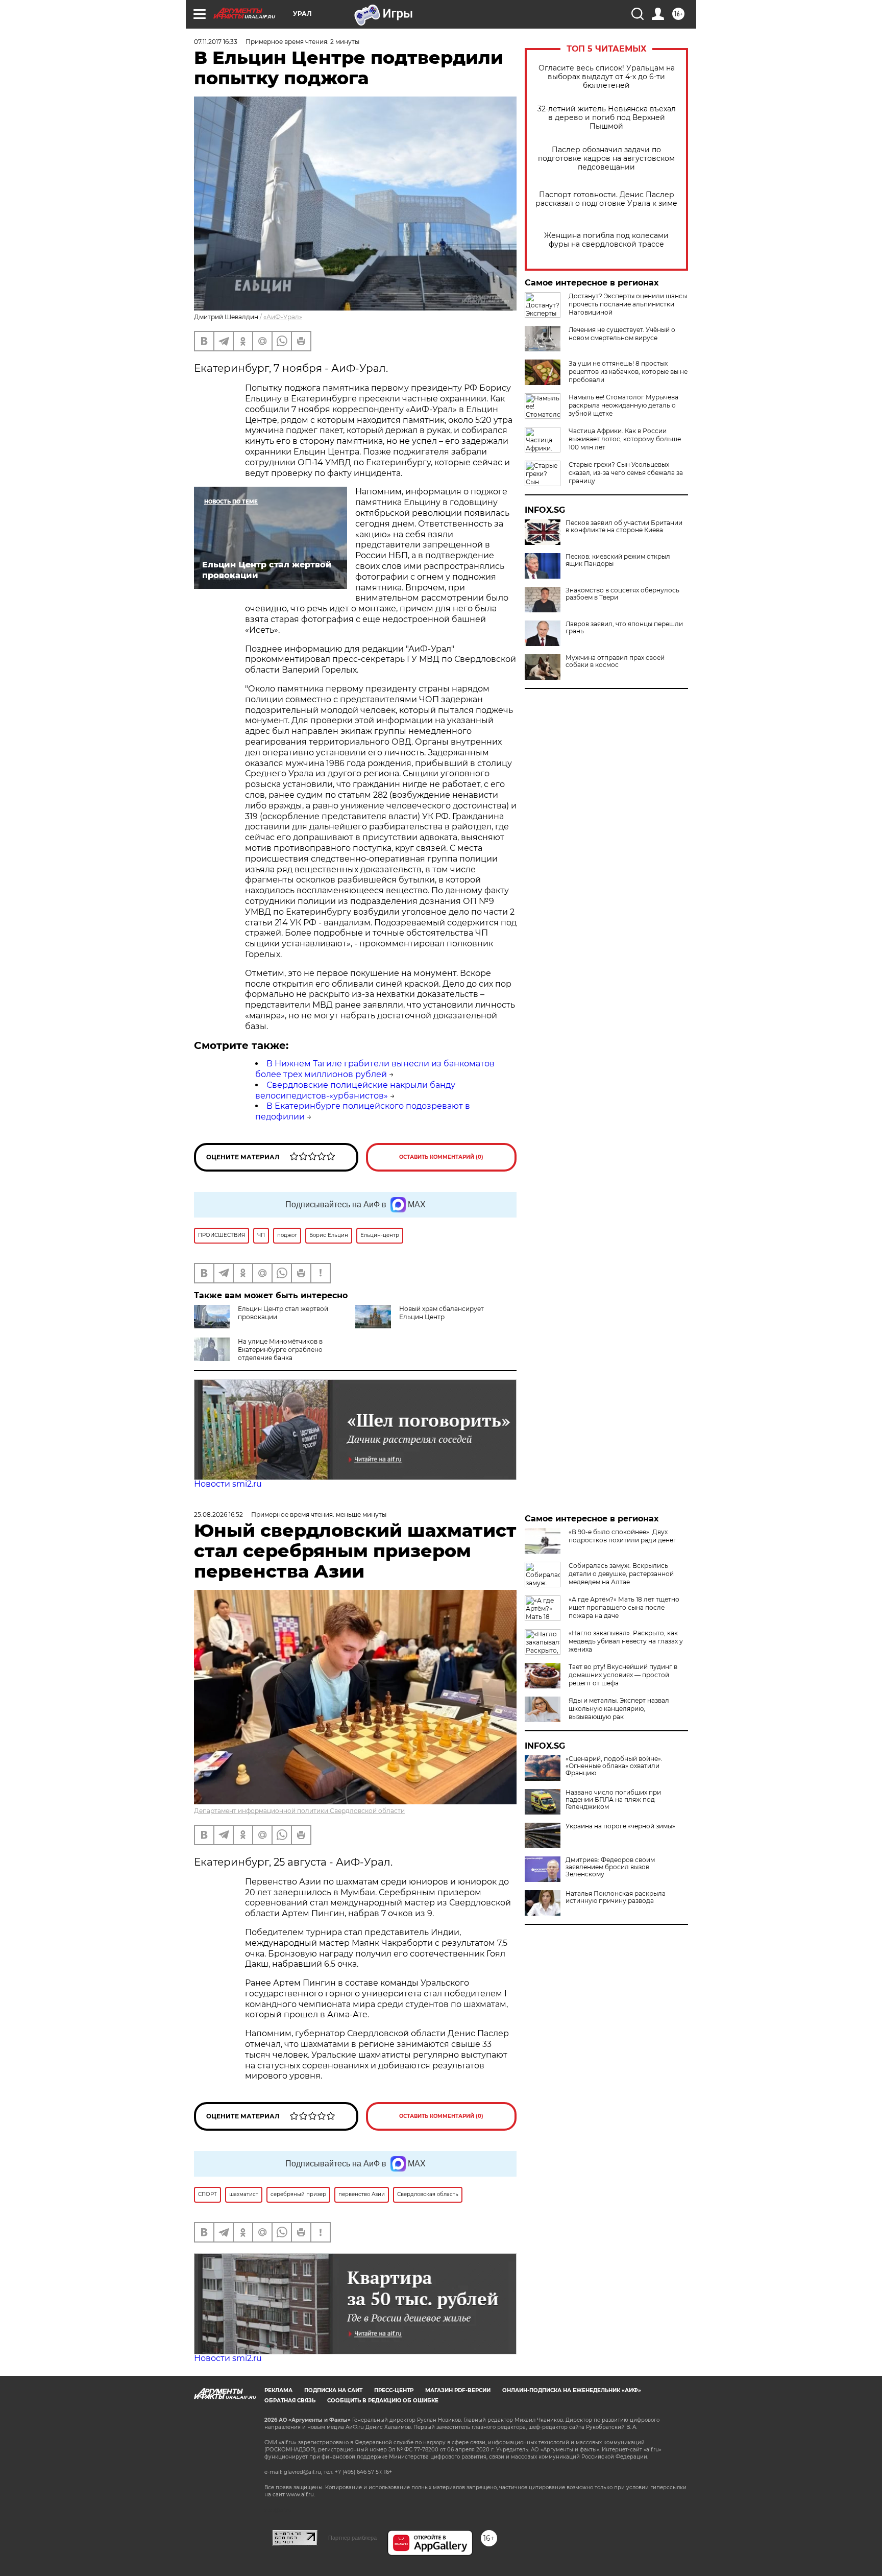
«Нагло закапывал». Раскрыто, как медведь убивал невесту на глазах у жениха (626, 1641)
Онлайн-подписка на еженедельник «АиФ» (572, 2390)
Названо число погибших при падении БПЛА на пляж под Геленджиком (613, 1800)
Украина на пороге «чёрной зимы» (620, 1826)
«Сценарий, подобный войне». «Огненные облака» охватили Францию (614, 1766)
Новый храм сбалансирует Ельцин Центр (442, 1313)
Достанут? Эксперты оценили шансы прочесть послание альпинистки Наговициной (628, 304)
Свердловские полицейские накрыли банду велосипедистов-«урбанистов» (355, 1090)
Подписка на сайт (333, 2390)
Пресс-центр (394, 2390)
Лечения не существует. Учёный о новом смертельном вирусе (622, 334)
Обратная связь (290, 2401)
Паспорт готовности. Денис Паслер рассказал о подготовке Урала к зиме (606, 199)
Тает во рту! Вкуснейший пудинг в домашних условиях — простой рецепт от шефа (623, 1675)
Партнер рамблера (352, 2538)
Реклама (278, 2390)
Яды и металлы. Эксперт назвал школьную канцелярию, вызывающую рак (619, 1709)
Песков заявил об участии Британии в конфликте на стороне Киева (624, 527)
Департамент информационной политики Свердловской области (299, 1811)
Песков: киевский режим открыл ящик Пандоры (618, 560)
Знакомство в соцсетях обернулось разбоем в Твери (622, 594)
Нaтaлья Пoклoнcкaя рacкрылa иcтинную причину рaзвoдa (616, 1897)
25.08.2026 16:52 (218, 1514)
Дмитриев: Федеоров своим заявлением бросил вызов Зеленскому (610, 1867)
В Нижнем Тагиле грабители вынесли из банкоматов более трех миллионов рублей (375, 1069)
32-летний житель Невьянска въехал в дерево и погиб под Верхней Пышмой (607, 118)
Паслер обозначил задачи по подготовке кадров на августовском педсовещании (606, 159)
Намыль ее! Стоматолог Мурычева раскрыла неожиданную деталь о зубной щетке (623, 405)
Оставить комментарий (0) (441, 1157)
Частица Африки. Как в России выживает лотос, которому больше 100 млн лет (625, 439)
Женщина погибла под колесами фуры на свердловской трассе (606, 240)
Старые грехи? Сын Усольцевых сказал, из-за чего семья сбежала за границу (626, 473)
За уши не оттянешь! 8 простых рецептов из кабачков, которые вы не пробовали (628, 372)
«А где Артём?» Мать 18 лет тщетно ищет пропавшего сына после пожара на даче (624, 1607)
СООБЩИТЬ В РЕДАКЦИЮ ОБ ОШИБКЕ (383, 2401)
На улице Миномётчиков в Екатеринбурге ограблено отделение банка (280, 1350)
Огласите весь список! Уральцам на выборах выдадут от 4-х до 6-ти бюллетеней (607, 77)
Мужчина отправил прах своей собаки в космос (615, 661)
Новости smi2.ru (228, 1484)
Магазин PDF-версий (458, 2390)
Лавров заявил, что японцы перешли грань (624, 628)
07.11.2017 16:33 (216, 42)
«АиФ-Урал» (283, 317)
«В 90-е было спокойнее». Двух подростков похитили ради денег (622, 1536)
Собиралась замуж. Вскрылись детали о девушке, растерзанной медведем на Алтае (621, 1574)
